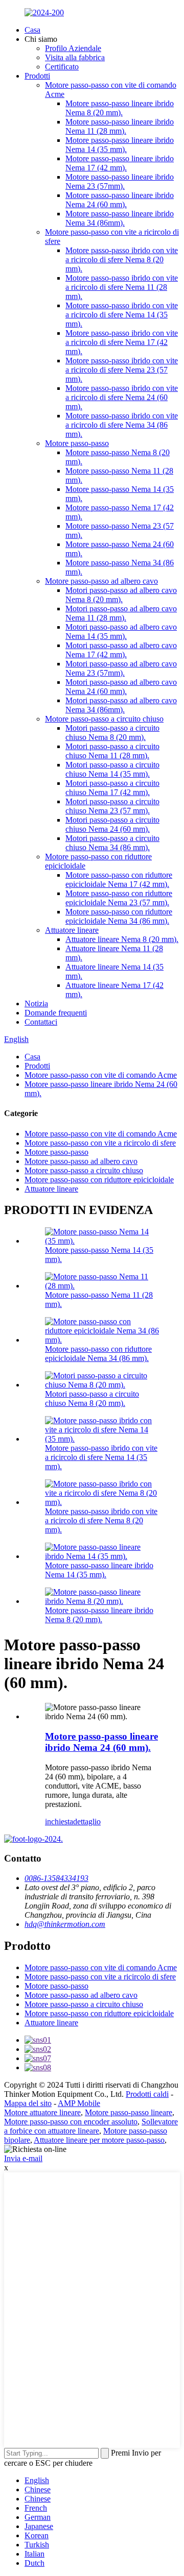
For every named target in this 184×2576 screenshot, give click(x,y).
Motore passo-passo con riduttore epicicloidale (99, 1180)
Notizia (36, 1004)
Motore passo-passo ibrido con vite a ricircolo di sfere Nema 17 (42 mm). (122, 342)
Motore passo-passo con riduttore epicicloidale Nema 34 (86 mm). (119, 916)
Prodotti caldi (147, 2094)
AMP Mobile (79, 2103)
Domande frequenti (56, 1013)
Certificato (62, 67)
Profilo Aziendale (73, 48)
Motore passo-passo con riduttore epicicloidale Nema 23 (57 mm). (119, 898)
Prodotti (37, 76)
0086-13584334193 (56, 1878)
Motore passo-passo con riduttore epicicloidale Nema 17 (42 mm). (119, 880)
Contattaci (41, 1022)
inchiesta (59, 1822)
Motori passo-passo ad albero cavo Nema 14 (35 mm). (121, 631)
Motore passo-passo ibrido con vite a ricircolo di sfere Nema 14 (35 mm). (122, 315)
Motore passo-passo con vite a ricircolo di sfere (100, 1143)
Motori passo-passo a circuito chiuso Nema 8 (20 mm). (112, 733)
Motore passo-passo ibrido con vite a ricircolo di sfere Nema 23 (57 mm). (122, 370)
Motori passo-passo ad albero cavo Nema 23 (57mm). (121, 668)
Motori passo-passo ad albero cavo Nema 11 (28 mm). (121, 613)
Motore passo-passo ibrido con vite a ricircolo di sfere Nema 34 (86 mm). (122, 425)
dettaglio (87, 1822)
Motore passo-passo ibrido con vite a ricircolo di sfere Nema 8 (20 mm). (122, 259)
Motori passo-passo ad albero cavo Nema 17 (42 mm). (121, 650)
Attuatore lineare (72, 930)
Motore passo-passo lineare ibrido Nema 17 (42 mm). (120, 163)
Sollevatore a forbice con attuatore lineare (91, 2126)
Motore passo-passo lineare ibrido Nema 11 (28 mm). (120, 126)
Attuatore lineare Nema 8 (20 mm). (122, 939)
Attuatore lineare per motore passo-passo (99, 2140)
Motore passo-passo (77, 443)
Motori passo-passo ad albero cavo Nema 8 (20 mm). (121, 595)
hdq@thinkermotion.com (65, 1924)
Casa (32, 30)
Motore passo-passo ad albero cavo (101, 581)
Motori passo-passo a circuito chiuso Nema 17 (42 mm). (112, 788)
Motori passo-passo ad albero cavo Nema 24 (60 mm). (121, 687)
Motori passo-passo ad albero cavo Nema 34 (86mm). (121, 705)
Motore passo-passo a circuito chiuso (104, 719)
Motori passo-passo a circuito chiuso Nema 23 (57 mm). (112, 806)
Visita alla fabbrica (75, 57)
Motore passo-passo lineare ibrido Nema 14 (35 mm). (120, 145)
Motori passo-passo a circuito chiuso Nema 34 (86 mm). (112, 843)
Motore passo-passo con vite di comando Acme (101, 1075)
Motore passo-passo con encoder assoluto (71, 2122)
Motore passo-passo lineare (129, 2112)
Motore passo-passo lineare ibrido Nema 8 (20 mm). (120, 108)
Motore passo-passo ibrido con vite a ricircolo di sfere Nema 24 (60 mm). (122, 397)
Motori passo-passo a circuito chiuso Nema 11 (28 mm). (112, 751)
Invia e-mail (23, 2158)
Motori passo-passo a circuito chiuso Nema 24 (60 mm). (112, 824)
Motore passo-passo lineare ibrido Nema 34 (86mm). (120, 218)
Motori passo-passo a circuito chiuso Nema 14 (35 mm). (112, 769)
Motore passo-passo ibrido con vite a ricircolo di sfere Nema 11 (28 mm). (122, 287)
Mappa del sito (28, 2103)
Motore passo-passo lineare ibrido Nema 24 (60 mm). (120, 200)
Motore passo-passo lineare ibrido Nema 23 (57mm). (120, 181)
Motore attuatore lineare (42, 2112)
